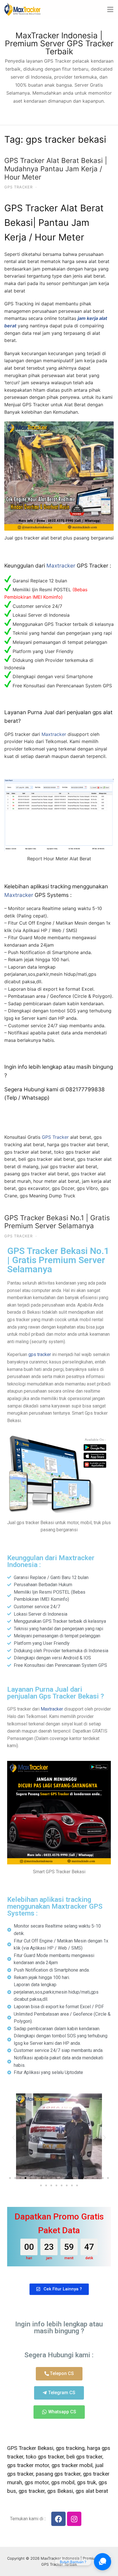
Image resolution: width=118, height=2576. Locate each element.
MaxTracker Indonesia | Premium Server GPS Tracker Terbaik (59, 43)
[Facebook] (58, 2519)
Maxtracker (61, 566)
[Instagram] (74, 2519)
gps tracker (40, 1354)
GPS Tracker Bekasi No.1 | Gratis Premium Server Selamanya (57, 1222)
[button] (14, 2137)
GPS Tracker (18, 187)
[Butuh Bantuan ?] (103, 2562)
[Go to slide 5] (31, 2178)
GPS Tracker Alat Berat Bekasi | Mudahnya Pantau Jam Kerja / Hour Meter (56, 169)
